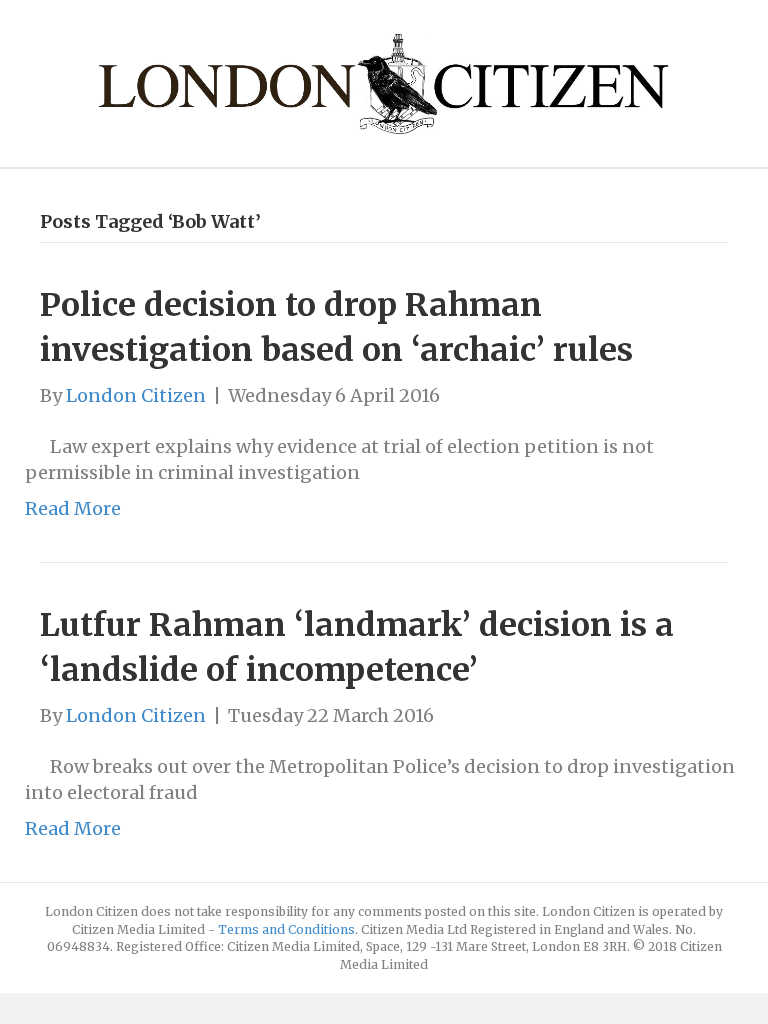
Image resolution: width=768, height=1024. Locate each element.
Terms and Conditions (286, 929)
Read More (73, 508)
